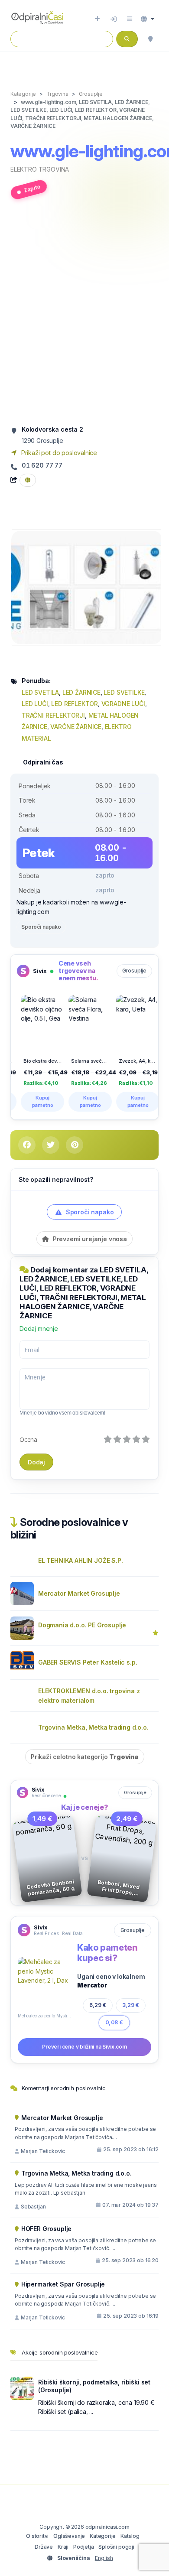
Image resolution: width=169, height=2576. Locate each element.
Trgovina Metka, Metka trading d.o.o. (93, 1727)
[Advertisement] (84, 316)
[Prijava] (114, 19)
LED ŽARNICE (81, 692)
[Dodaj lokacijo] (97, 19)
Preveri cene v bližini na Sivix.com (84, 2047)
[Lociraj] (150, 39)
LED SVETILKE (124, 692)
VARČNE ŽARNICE (76, 727)
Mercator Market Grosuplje (79, 1593)
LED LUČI (35, 704)
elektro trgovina (40, 169)
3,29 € (131, 2005)
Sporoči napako (41, 927)
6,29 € (98, 2005)
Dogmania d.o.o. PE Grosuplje (82, 1625)
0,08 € (114, 2022)
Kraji (63, 2547)
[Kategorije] (130, 19)
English (104, 2558)
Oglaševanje (69, 2536)
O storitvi (37, 2536)
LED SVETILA (40, 692)
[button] (148, 19)
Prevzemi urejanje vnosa (89, 1239)
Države (44, 2547)
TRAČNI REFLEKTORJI (53, 715)
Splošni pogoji (116, 2547)
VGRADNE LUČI (123, 704)
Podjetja (84, 2547)
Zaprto (32, 189)
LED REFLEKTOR (75, 704)
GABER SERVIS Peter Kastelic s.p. (88, 1662)
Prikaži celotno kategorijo (85, 1757)
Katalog (130, 2536)
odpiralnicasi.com (107, 2527)
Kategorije (103, 2536)
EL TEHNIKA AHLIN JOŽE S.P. (80, 1560)
